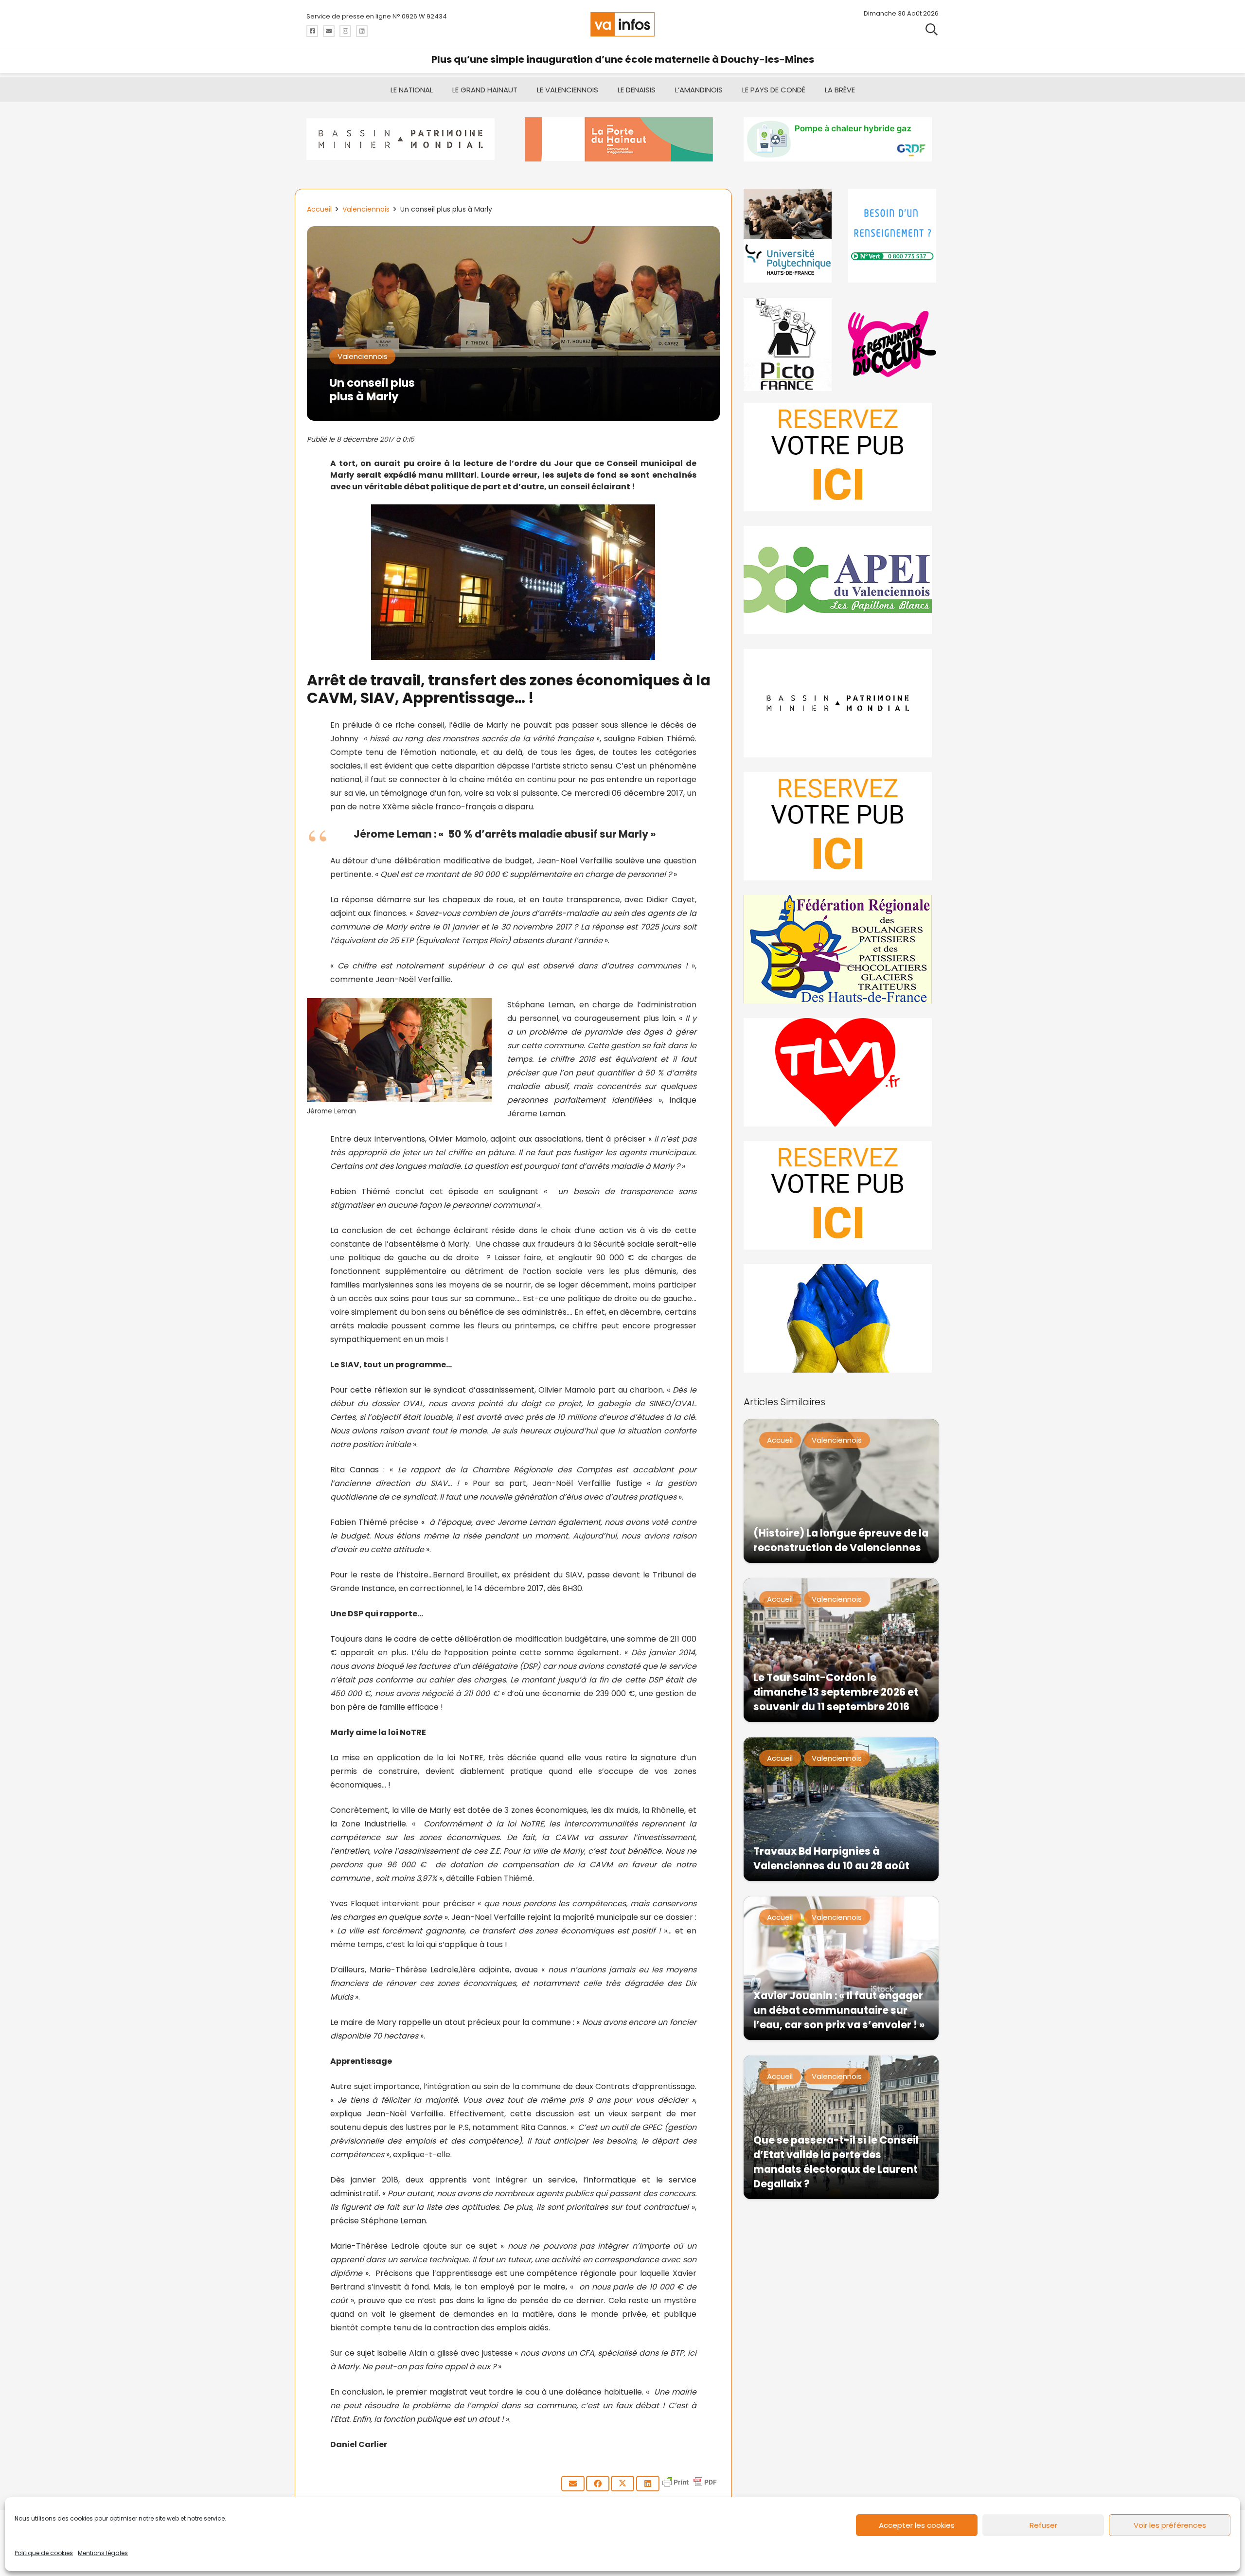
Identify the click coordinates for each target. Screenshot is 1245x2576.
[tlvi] (841, 1072)
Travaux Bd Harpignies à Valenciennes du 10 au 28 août (831, 1858)
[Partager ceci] (598, 2484)
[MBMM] (404, 139)
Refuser (1043, 2525)
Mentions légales (103, 2553)
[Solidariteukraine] (841, 1318)
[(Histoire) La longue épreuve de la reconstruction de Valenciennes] (841, 1491)
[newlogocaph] (622, 139)
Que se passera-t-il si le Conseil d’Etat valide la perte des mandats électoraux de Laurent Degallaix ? (836, 2162)
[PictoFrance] (789, 344)
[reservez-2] (841, 826)
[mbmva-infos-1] (841, 703)
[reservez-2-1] (841, 457)
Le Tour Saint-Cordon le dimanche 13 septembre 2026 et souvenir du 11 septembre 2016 (836, 1692)
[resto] (893, 344)
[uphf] (789, 236)
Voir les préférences (1170, 2525)
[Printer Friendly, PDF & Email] (690, 2487)
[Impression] (841, 580)
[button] (932, 29)
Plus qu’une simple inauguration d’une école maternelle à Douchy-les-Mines (623, 59)
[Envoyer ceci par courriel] (573, 2484)
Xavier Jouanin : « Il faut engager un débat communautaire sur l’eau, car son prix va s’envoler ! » (839, 2010)
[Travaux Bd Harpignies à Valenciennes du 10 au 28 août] (841, 1809)
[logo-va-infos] (622, 24)
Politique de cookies (44, 2553)
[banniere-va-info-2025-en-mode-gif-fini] (841, 139)
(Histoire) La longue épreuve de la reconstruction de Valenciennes (841, 1540)
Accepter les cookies (917, 2525)
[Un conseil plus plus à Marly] (513, 233)
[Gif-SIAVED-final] (893, 236)
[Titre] (312, 31)
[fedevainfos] (841, 949)
